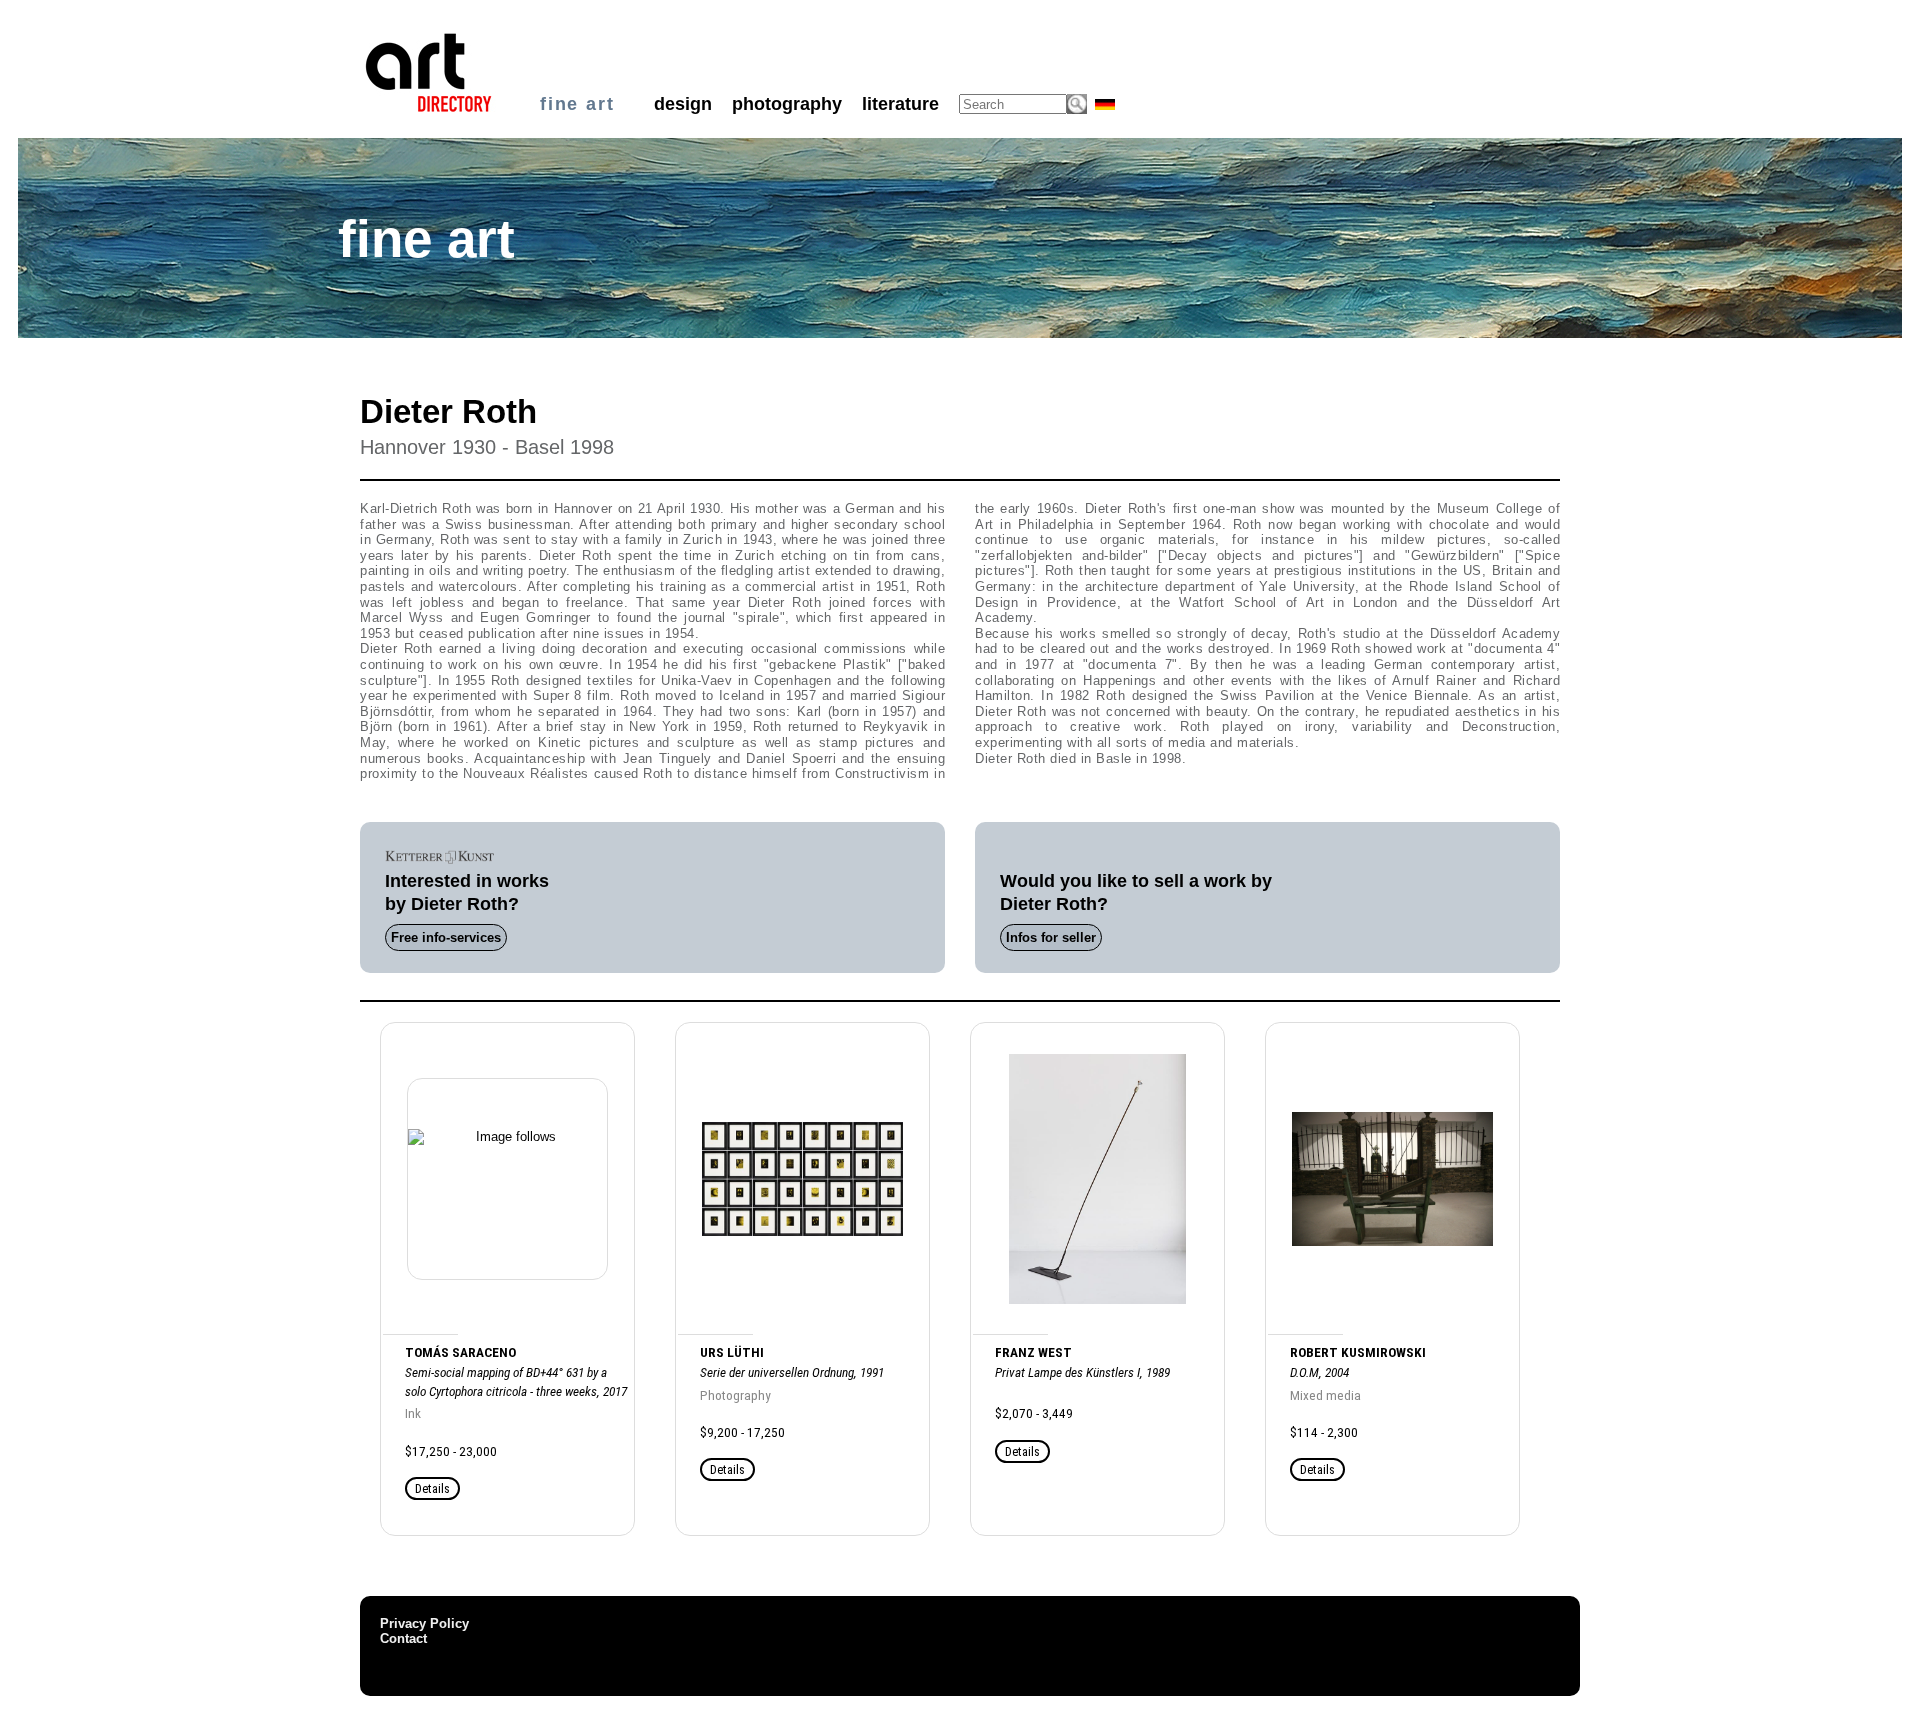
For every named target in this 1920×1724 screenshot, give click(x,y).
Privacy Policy (424, 1623)
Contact (403, 1638)
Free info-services (446, 937)
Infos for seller (1051, 937)
